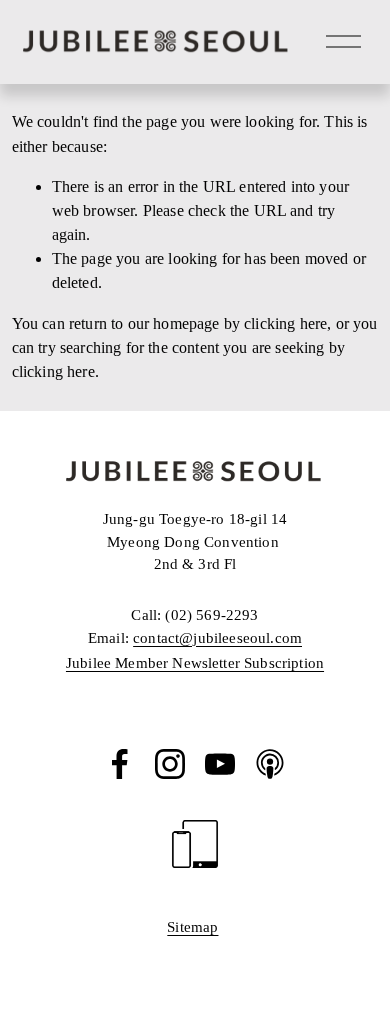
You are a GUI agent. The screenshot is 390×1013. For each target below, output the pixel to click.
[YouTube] (220, 764)
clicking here (285, 323)
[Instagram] (170, 764)
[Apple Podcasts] (270, 764)
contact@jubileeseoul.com (217, 638)
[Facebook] (120, 764)
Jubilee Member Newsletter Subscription (195, 663)
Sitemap (192, 927)
